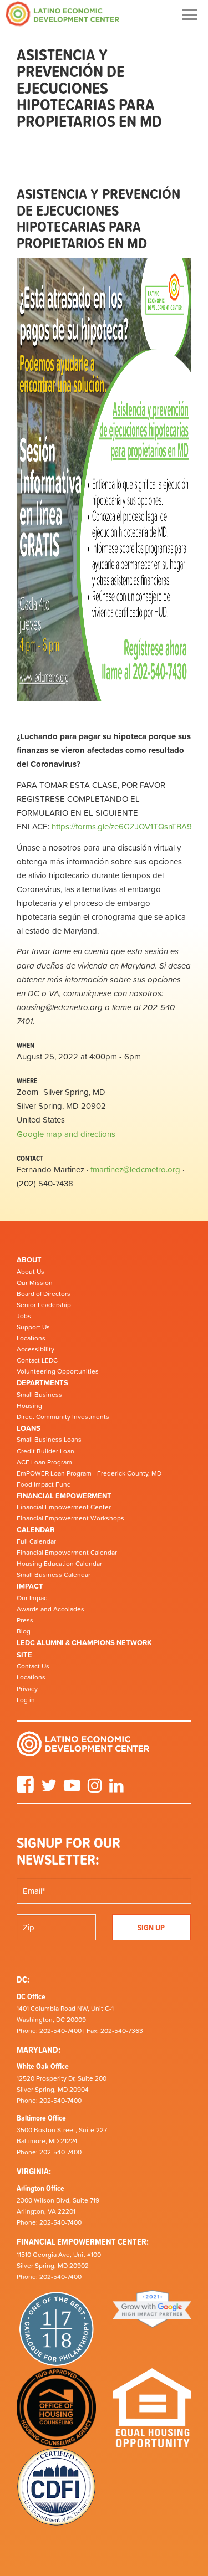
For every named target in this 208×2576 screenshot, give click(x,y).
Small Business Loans (49, 1440)
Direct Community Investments (63, 1417)
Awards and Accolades (50, 1609)
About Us (31, 1272)
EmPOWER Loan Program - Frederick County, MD (89, 1473)
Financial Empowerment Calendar (67, 1553)
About (29, 1260)
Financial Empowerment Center (64, 1507)
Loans (29, 1428)
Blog (24, 1631)
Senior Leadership (44, 1305)
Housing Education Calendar (59, 1564)
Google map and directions (66, 1134)
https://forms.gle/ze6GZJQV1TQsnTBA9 (122, 826)
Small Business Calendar (54, 1575)
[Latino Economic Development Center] (63, 14)
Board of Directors (44, 1294)
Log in (26, 1700)
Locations (31, 1338)
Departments (42, 1383)
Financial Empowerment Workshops (70, 1518)
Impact (30, 1586)
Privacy (27, 1689)
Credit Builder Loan (45, 1451)
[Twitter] (49, 1789)
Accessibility (35, 1349)
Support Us (33, 1327)
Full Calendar (36, 1541)
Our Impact (33, 1598)
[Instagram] (95, 1789)
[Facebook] (25, 1789)
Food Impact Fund (44, 1484)
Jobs (24, 1316)
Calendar (35, 1530)
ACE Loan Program (44, 1462)
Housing (29, 1406)
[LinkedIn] (116, 1789)
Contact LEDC (37, 1360)
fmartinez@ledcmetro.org (135, 1169)
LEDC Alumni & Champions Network (84, 1643)
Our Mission (35, 1283)
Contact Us (33, 1666)
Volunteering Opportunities (58, 1371)
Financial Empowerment (64, 1496)
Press (25, 1620)
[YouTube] (72, 1789)
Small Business (39, 1395)
